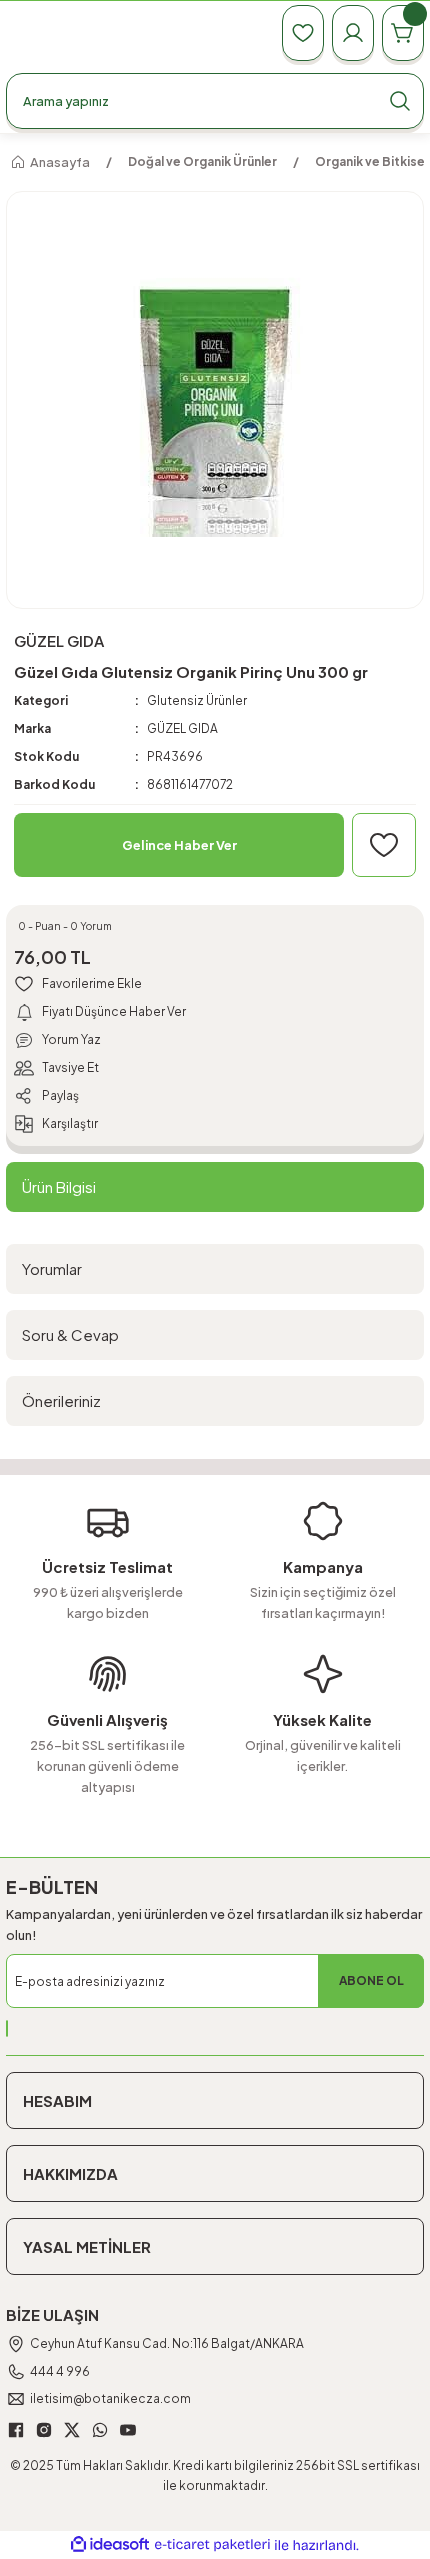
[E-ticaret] (212, 2545)
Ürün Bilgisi (59, 1186)
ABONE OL (371, 1980)
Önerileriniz (61, 1400)
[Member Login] (353, 33)
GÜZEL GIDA (182, 728)
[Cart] (403, 33)
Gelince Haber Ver (179, 845)
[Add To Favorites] (384, 845)
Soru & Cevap (70, 1334)
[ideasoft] (110, 2545)
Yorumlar (52, 1268)
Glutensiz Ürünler (197, 700)
